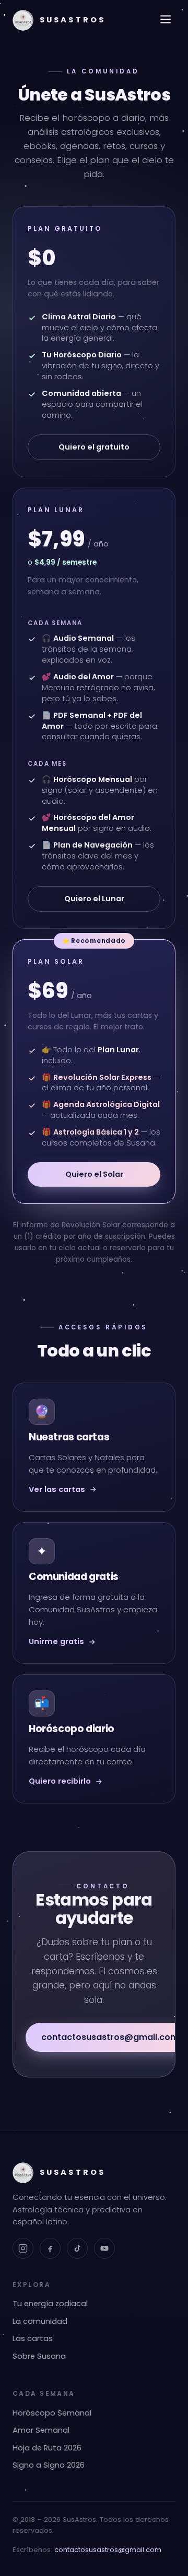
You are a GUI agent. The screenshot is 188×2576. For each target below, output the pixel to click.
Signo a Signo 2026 (49, 2465)
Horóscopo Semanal (52, 2413)
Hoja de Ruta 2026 (47, 2448)
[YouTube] (104, 2248)
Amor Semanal (41, 2430)
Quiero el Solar (94, 1174)
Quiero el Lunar (94, 899)
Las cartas (33, 2338)
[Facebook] (50, 2248)
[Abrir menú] (166, 20)
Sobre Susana (39, 2356)
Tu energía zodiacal (50, 2304)
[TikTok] (77, 2248)
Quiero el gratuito (94, 447)
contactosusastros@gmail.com (108, 2550)
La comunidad (40, 2321)
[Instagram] (23, 2248)
